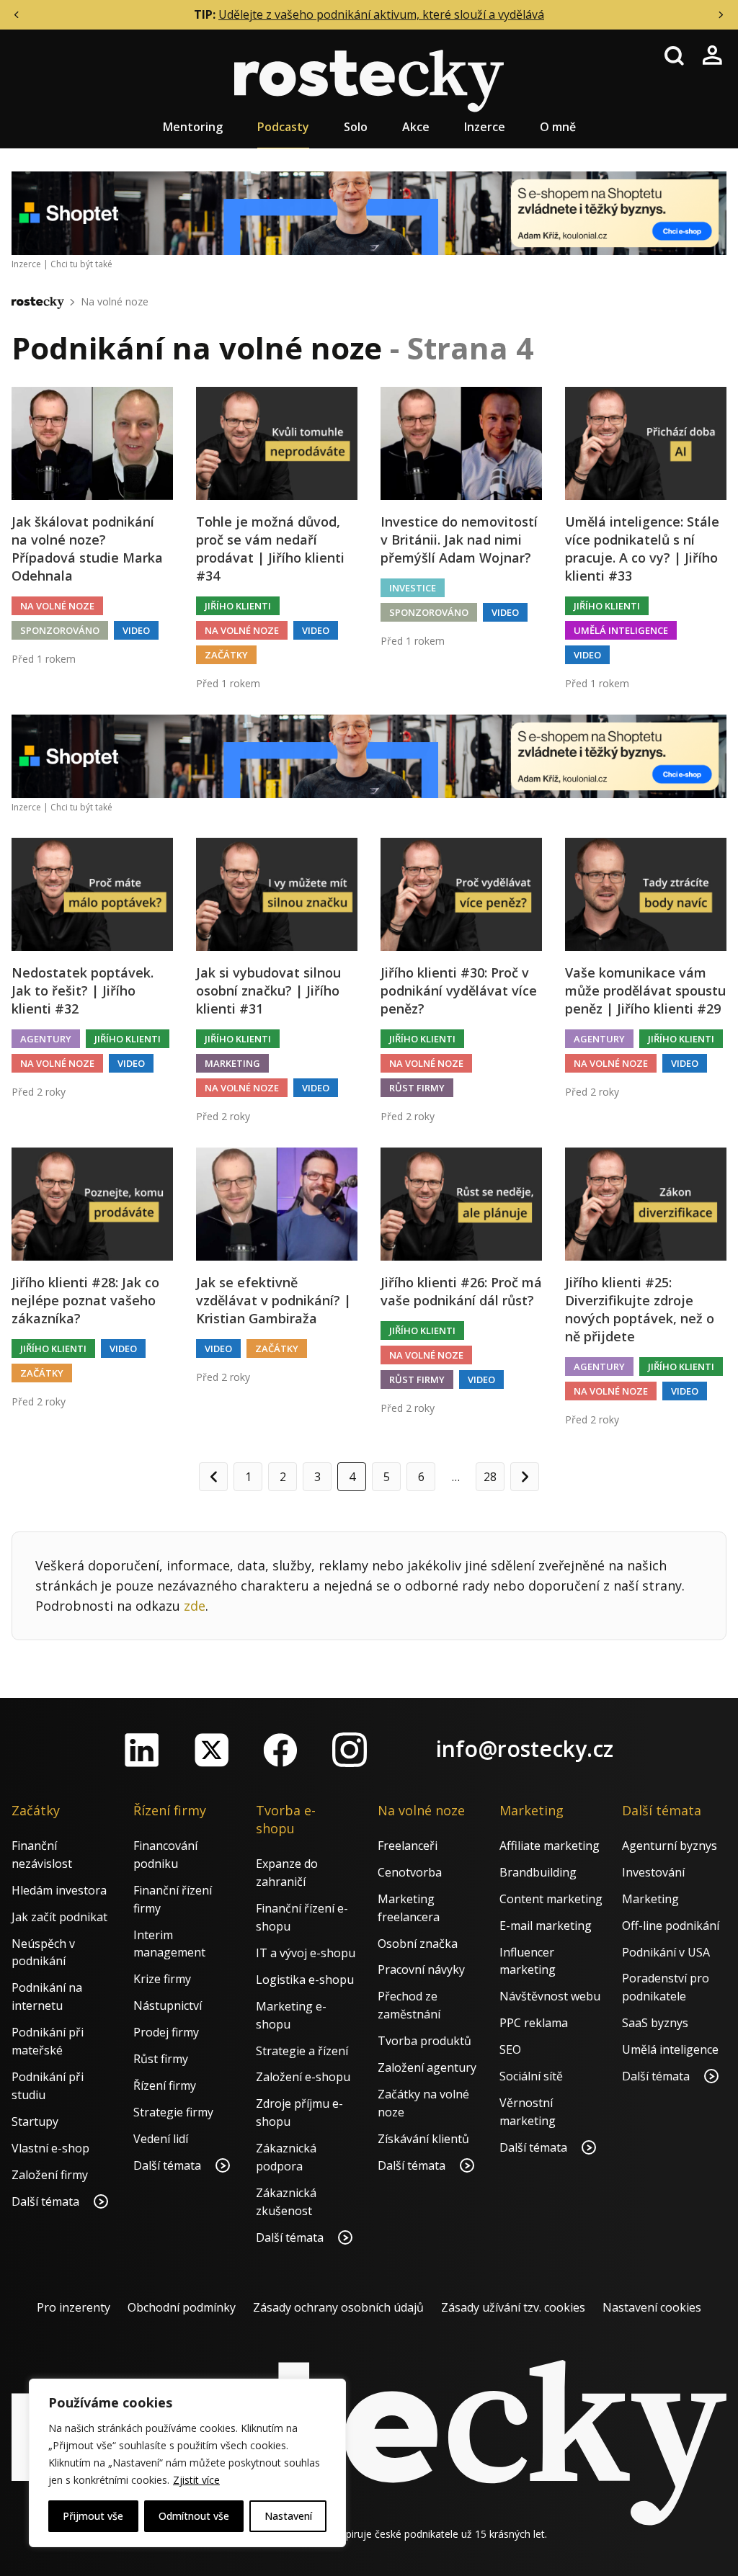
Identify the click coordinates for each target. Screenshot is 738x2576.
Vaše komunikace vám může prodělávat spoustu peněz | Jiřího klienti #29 (645, 990)
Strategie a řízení (302, 2051)
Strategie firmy (173, 2112)
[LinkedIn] (142, 1750)
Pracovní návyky (421, 1969)
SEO (510, 2049)
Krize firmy (162, 1979)
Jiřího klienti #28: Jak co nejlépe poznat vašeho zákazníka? (85, 1300)
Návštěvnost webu (550, 1996)
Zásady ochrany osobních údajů (338, 2307)
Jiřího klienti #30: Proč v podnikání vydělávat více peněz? (459, 990)
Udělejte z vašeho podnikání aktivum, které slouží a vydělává (381, 14)
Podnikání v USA (666, 1952)
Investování (653, 1872)
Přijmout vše (93, 2516)
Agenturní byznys (670, 1846)
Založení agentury (427, 2067)
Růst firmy (417, 1088)
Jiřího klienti (238, 606)
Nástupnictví (168, 2005)
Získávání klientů (423, 2139)
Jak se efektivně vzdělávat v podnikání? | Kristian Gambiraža (274, 1300)
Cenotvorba (410, 1872)
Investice (413, 588)
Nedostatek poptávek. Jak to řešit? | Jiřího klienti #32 (83, 990)
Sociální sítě (531, 2076)
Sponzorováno (60, 630)
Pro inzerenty (74, 2307)
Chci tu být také (81, 264)
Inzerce (485, 127)
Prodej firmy (166, 2032)
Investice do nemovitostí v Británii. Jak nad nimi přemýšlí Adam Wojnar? (459, 540)
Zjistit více (196, 2480)
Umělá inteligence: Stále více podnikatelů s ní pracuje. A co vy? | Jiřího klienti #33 (642, 549)
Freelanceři (408, 1846)
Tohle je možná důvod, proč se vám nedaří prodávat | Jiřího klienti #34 (270, 549)
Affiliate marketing (550, 1846)
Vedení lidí (161, 2139)
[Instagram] (350, 1750)
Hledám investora (59, 1890)
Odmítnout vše (194, 2516)
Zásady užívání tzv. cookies (513, 2307)
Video (136, 630)
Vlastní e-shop (50, 2148)
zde (195, 1606)
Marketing (232, 1063)
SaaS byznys (655, 2023)
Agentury (46, 1039)
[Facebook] (280, 1750)
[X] (211, 1750)
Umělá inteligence (621, 630)
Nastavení (288, 2516)
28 (490, 1477)
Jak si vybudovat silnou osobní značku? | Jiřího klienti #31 (268, 990)
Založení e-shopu (303, 2077)
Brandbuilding (538, 1872)
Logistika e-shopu (305, 1980)
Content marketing (551, 1899)
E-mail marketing (546, 1926)
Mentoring (193, 127)
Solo (356, 127)
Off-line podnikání (671, 1926)
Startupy (35, 2121)
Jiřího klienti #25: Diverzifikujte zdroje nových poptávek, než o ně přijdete (640, 1310)
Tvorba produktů (424, 2041)
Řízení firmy (165, 2085)
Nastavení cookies (652, 2307)
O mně (558, 127)
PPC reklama (534, 2023)
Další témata (47, 2201)
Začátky (226, 655)
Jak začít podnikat (59, 1917)
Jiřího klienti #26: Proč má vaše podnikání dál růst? (461, 1291)
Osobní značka (418, 1944)
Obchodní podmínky (182, 2307)
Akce (416, 127)
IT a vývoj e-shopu (306, 1953)
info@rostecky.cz (525, 1749)
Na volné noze (115, 301)
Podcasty (283, 127)
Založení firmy (50, 2175)
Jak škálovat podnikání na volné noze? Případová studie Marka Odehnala (87, 549)
